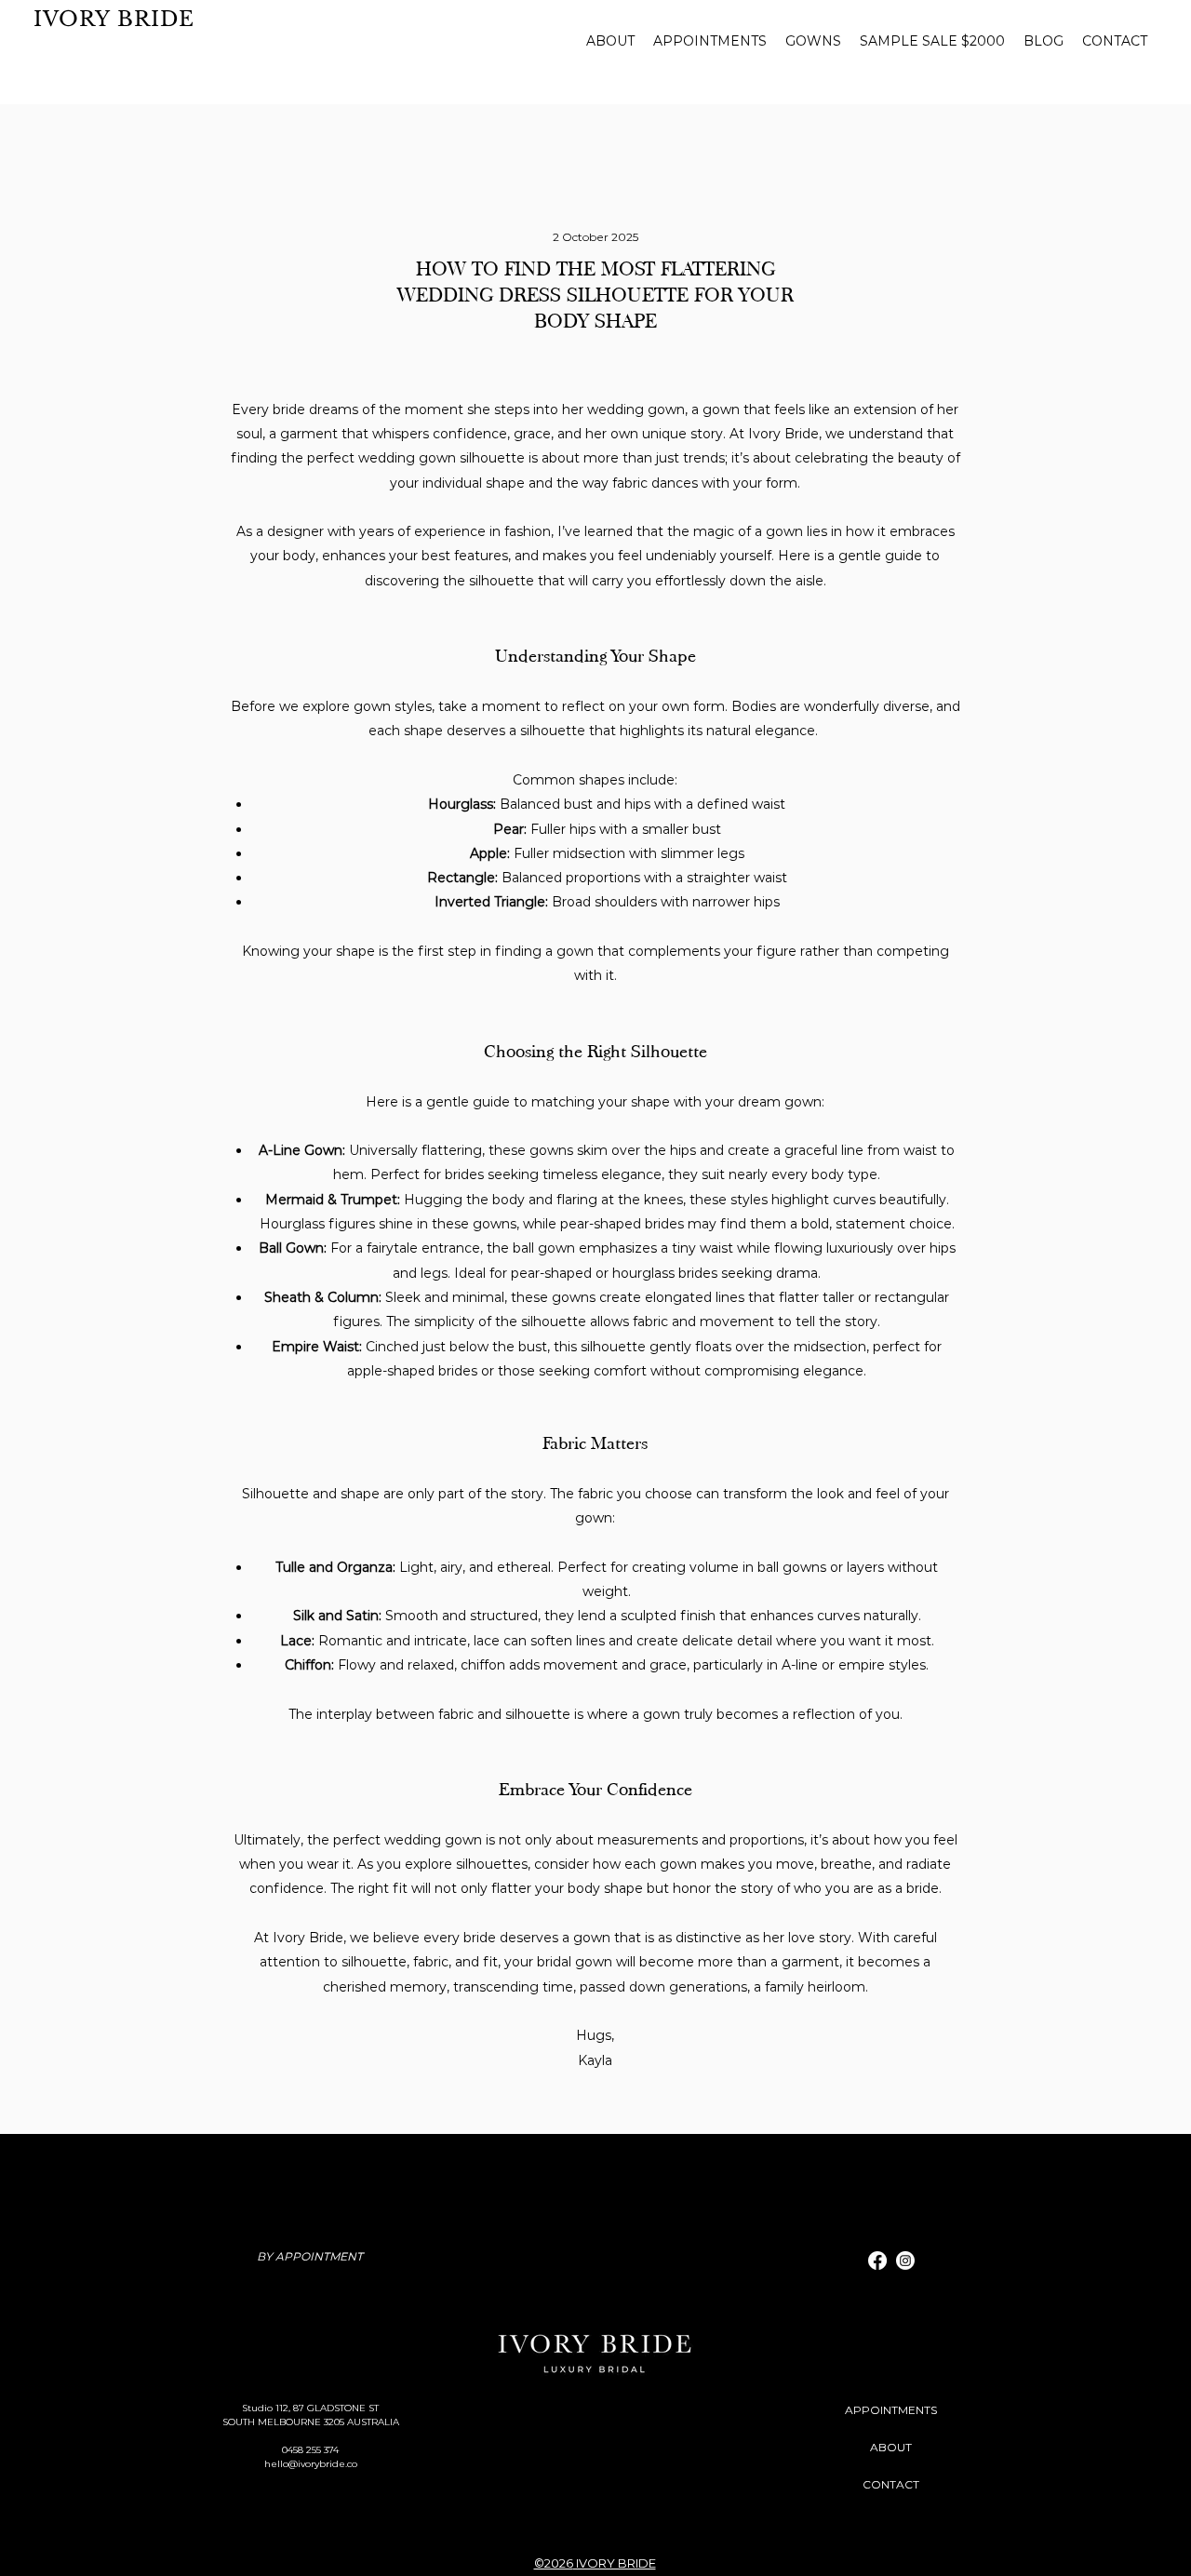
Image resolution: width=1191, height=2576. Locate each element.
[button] (813, 41)
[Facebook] (877, 2261)
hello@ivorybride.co (311, 2464)
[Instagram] (905, 2261)
